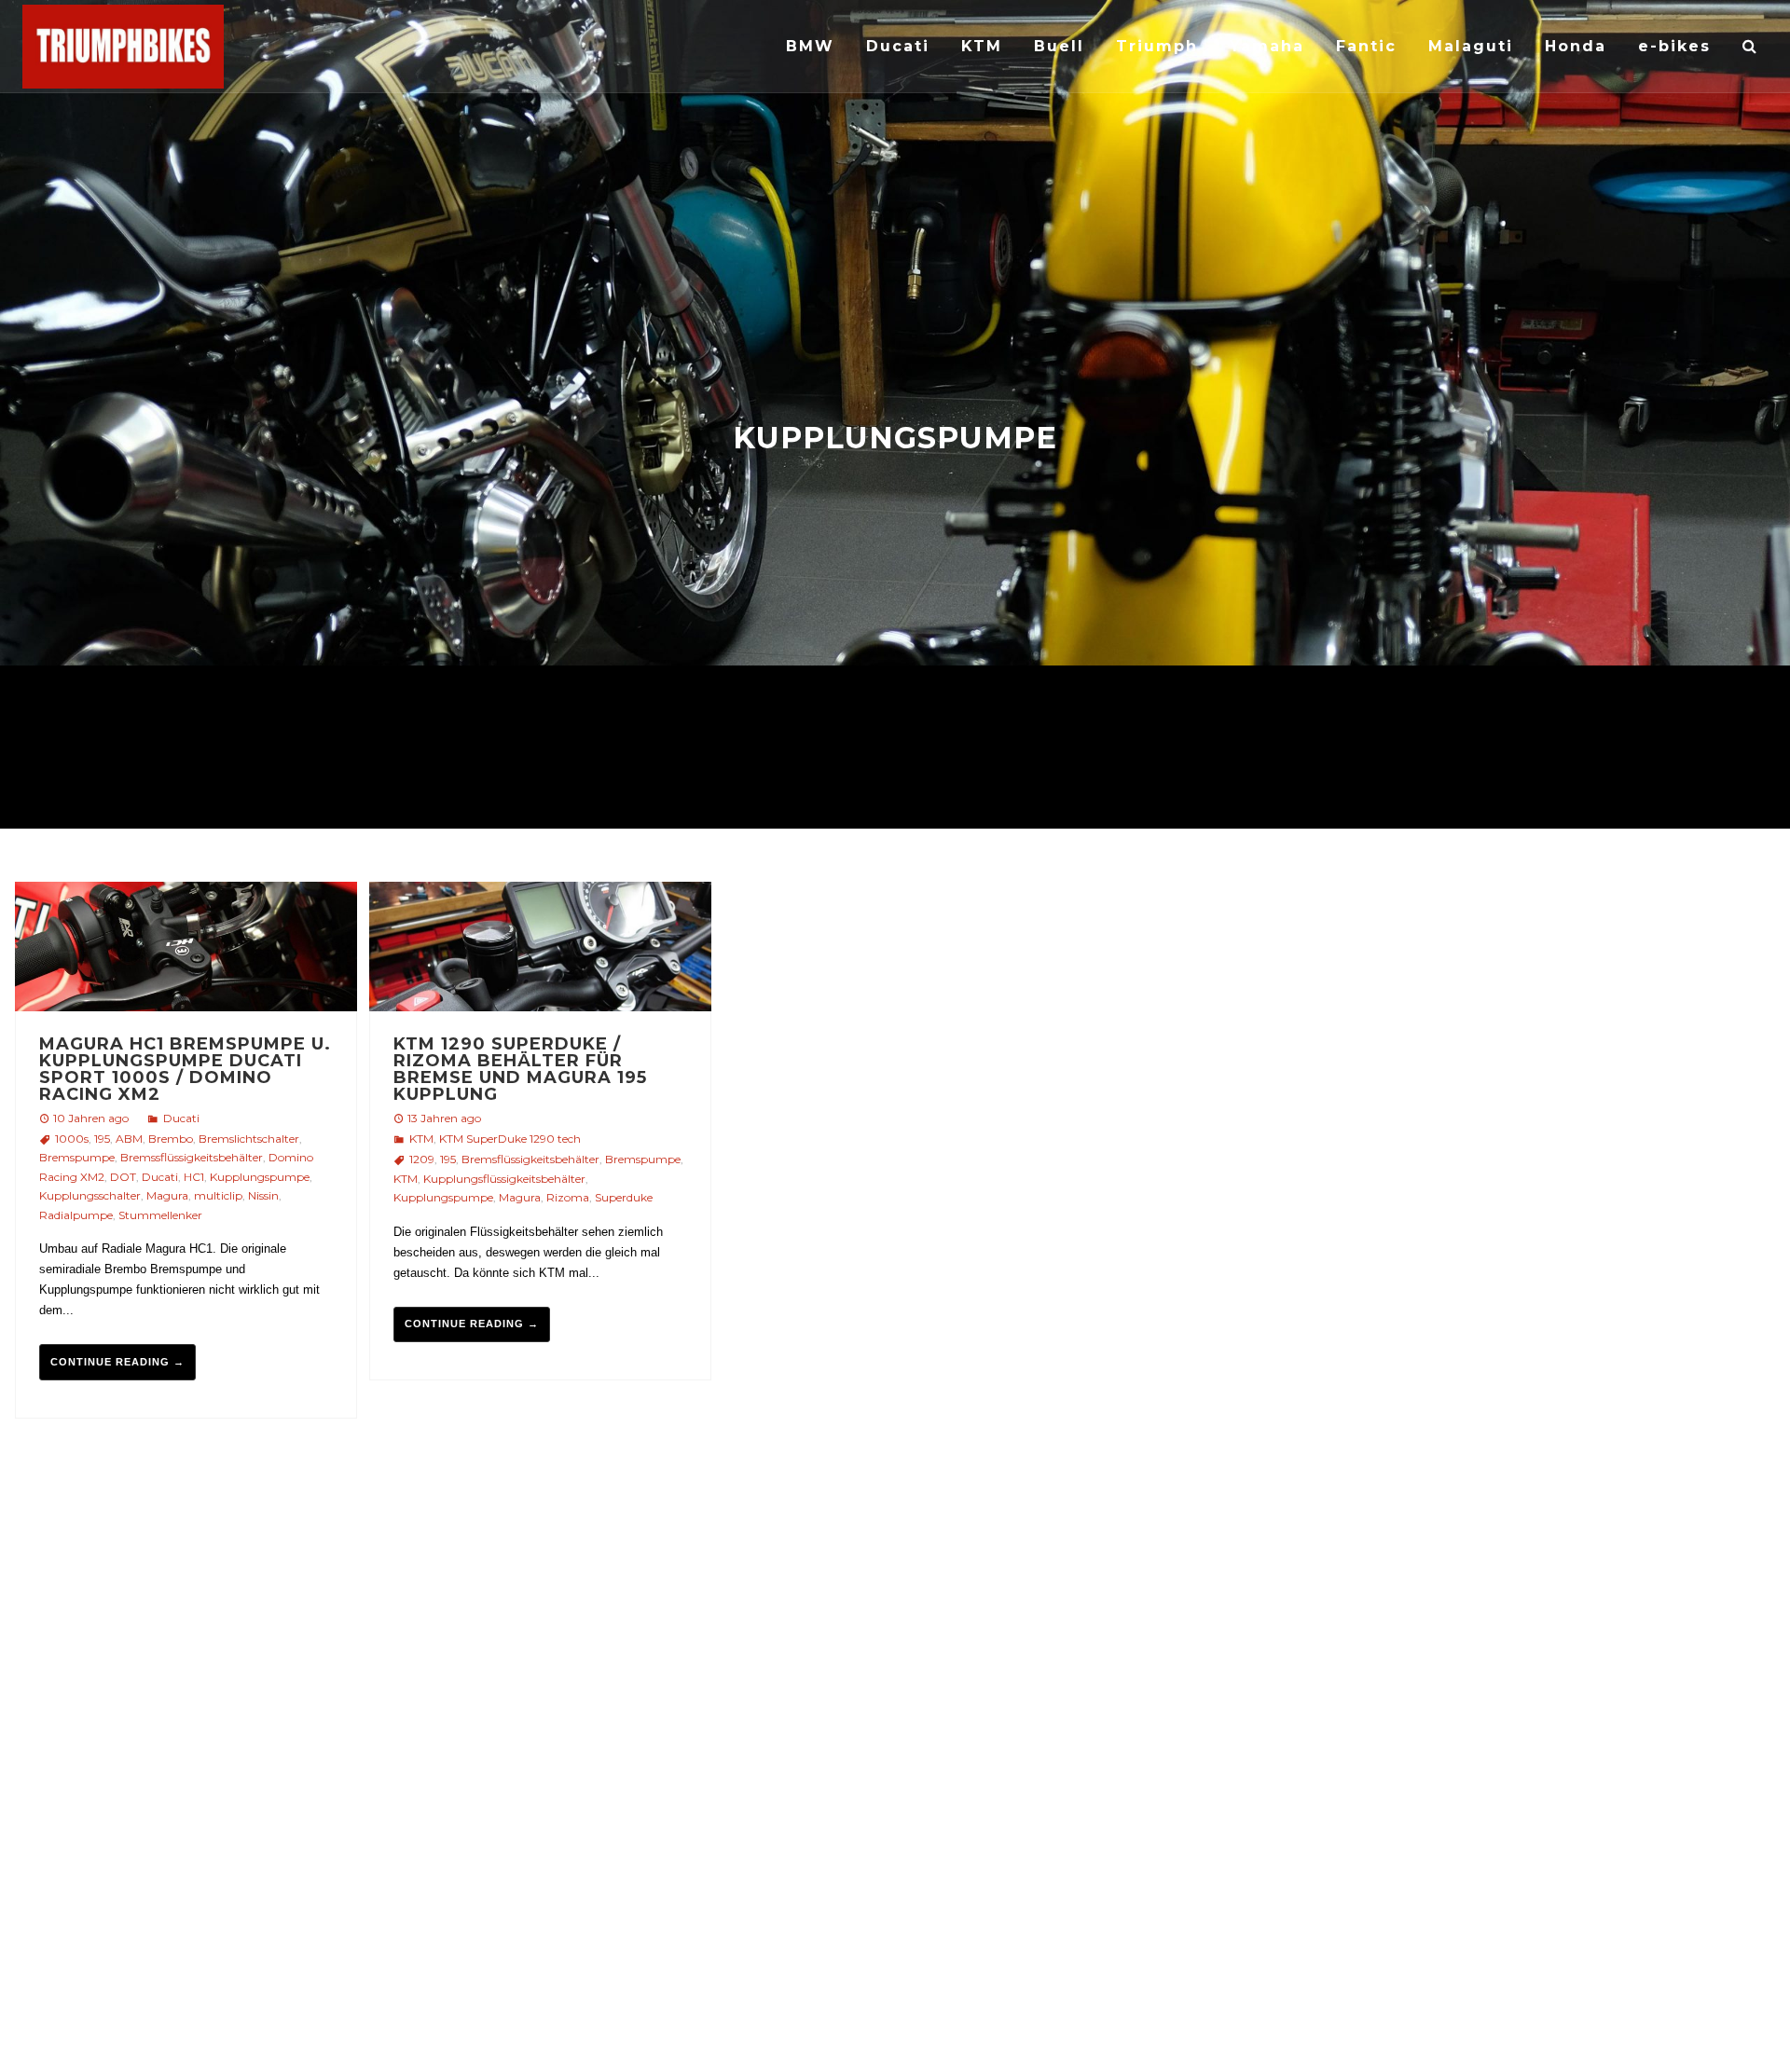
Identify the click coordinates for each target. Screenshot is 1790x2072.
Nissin (263, 1195)
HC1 (194, 1177)
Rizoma (568, 1197)
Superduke (624, 1197)
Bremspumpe (77, 1157)
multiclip (218, 1195)
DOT (123, 1177)
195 (102, 1139)
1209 (422, 1159)
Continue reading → (117, 1362)
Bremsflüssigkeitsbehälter (530, 1159)
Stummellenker (160, 1215)
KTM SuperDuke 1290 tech (510, 1139)
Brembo (171, 1139)
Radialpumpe (76, 1215)
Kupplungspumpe (260, 1177)
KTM (421, 1139)
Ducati (181, 1118)
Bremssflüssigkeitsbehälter (192, 1157)
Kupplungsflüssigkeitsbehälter (504, 1179)
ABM (129, 1139)
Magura (167, 1195)
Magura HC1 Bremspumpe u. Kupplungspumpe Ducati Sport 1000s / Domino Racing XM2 (185, 1069)
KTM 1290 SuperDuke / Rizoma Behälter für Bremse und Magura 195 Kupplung (520, 1069)
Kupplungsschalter (90, 1195)
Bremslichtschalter (249, 1139)
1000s (72, 1139)
